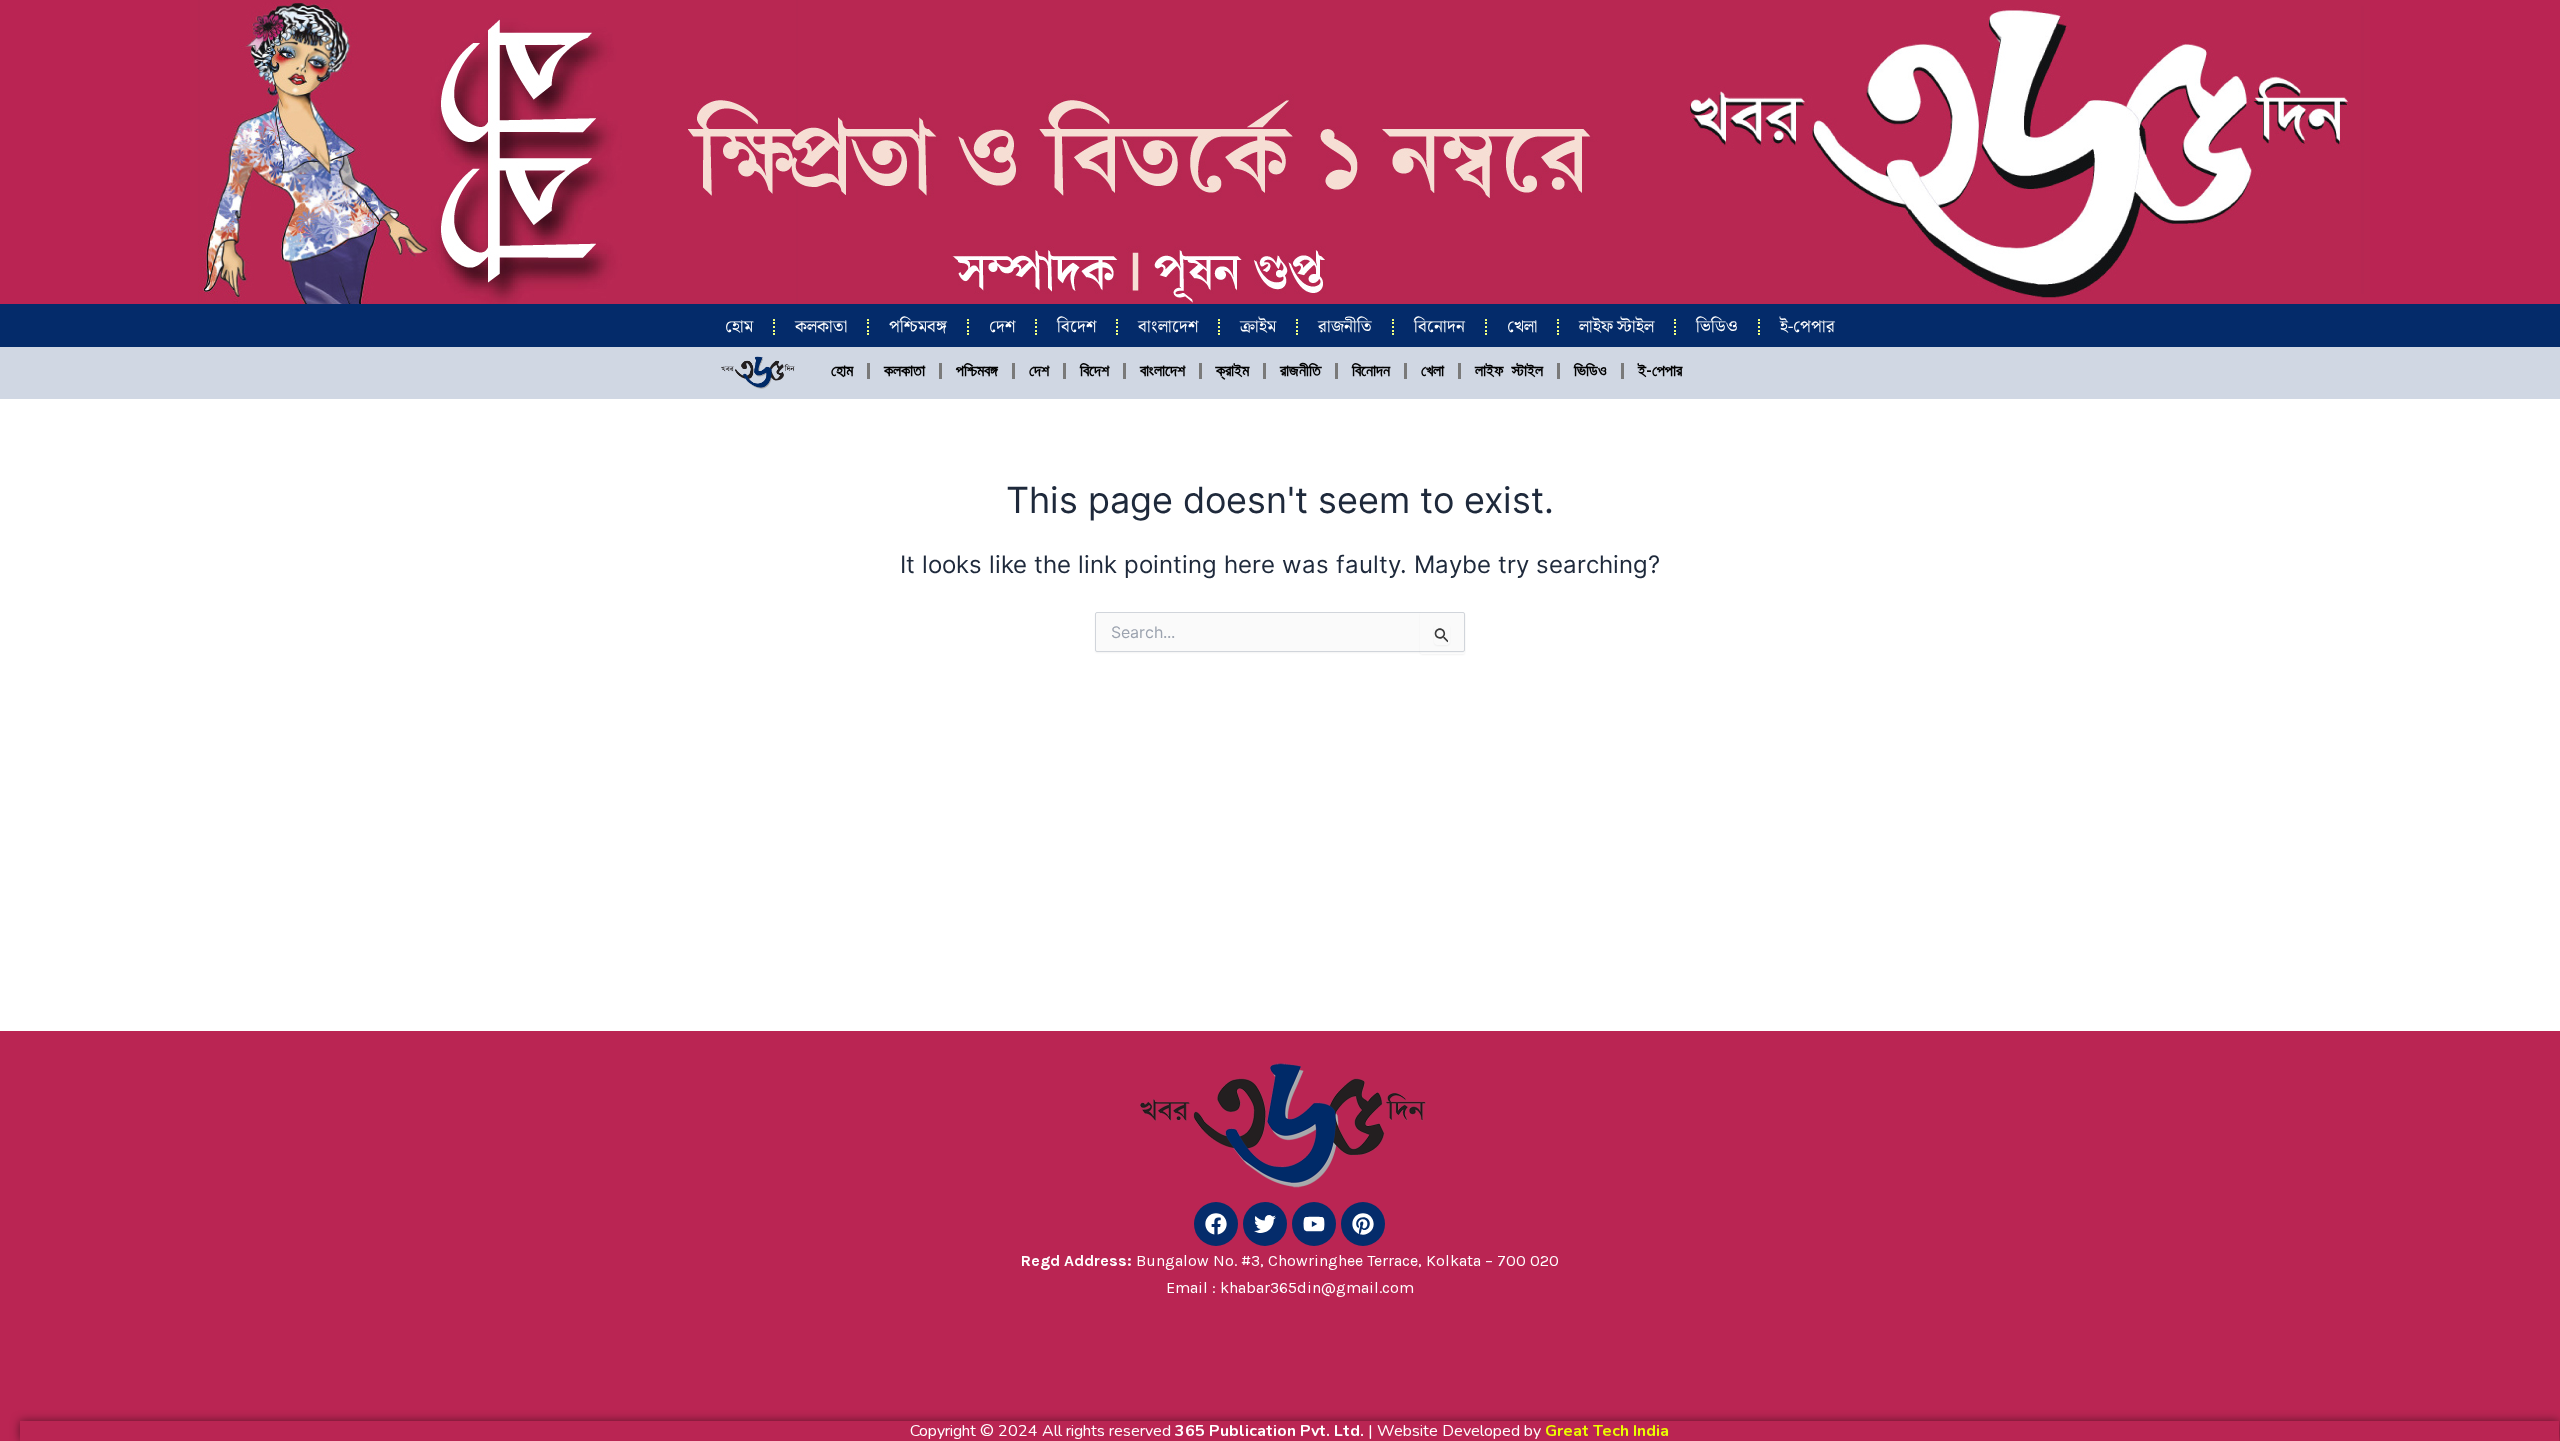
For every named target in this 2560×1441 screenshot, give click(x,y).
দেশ (1002, 327)
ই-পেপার (1807, 327)
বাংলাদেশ (1168, 327)
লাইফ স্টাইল (1616, 327)
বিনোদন (1439, 327)
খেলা (1522, 327)
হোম (739, 327)
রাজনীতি (1345, 327)
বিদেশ (1076, 327)
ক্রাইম (1258, 327)
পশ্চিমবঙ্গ (918, 327)
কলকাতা (821, 327)
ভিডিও (1717, 327)
